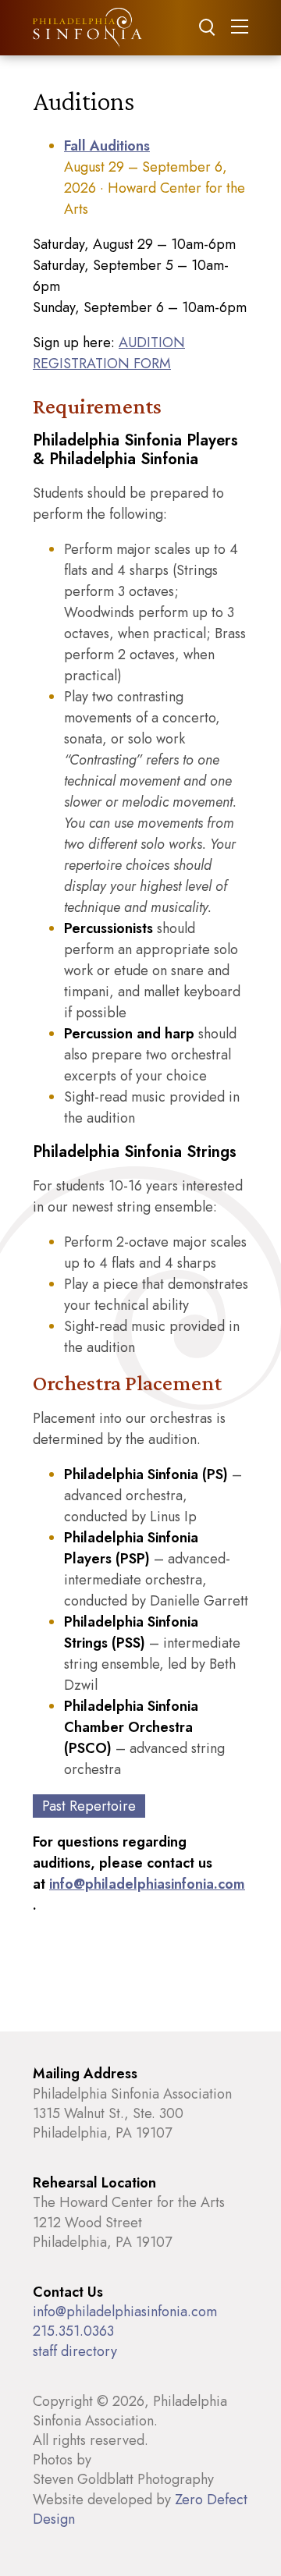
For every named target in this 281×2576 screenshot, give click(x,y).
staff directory (75, 2351)
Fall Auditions (107, 146)
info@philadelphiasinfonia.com (147, 1884)
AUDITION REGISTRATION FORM (109, 353)
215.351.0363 (73, 2331)
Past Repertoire (89, 1806)
